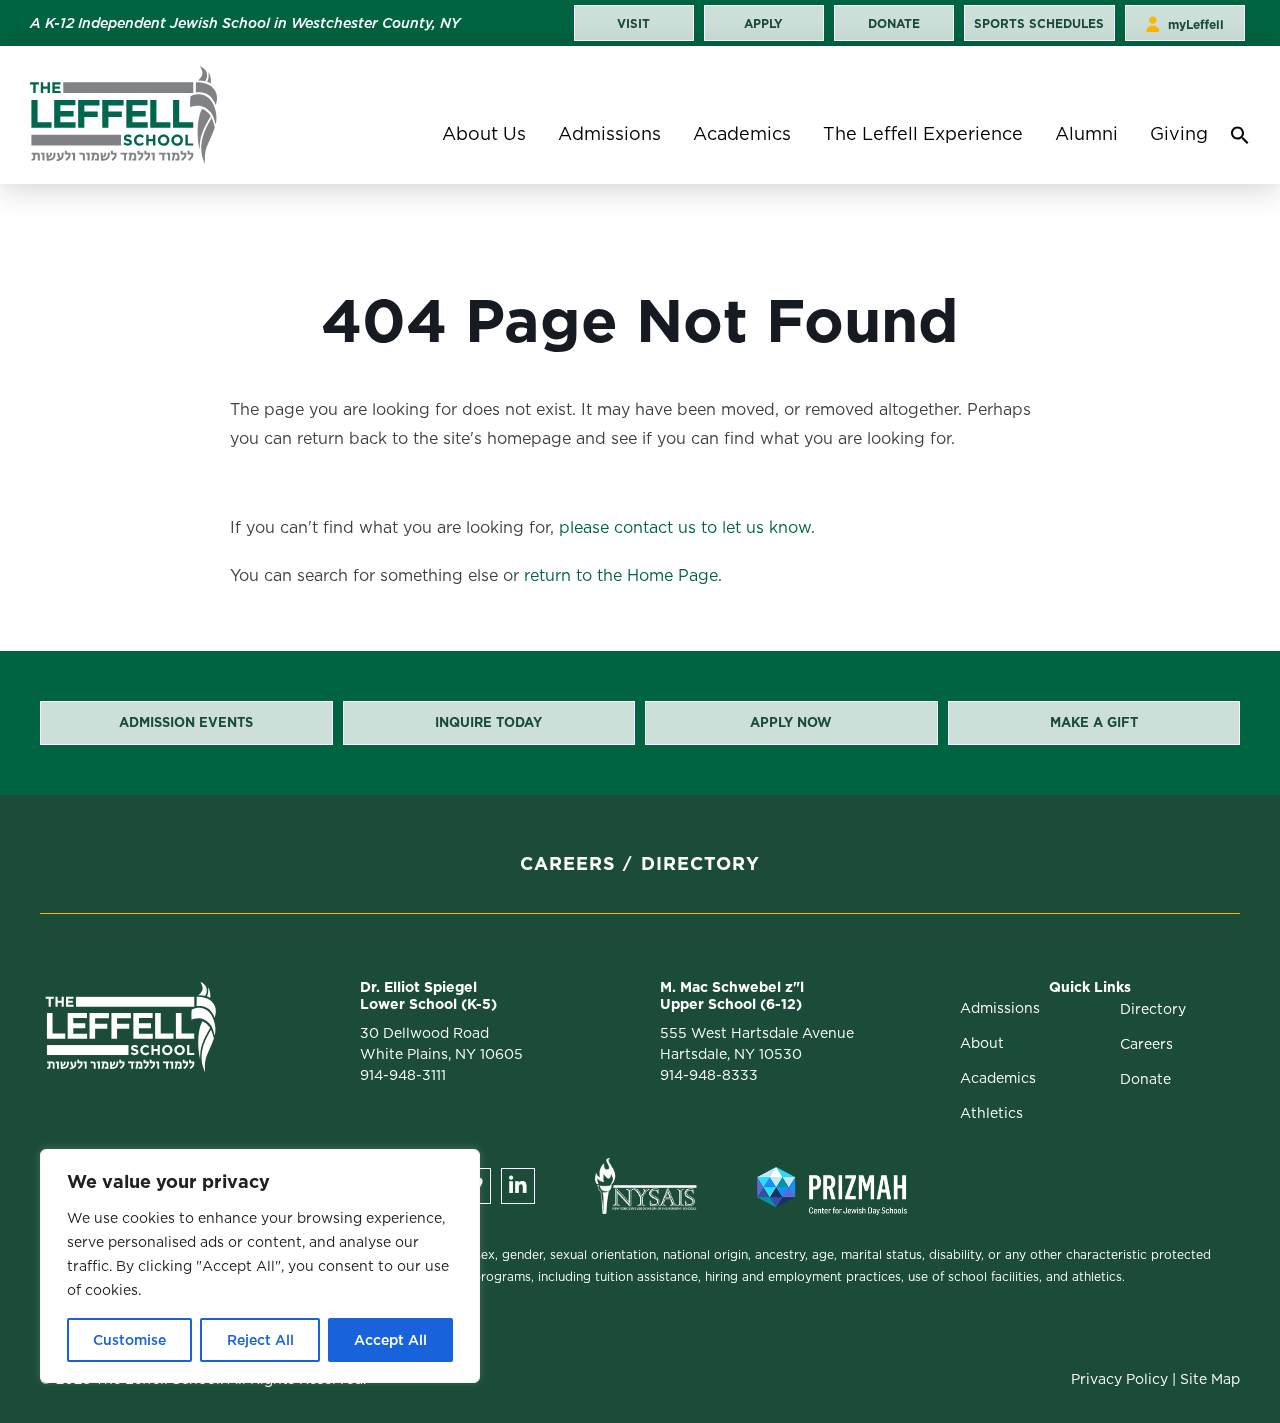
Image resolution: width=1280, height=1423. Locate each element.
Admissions (609, 133)
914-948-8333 (709, 1075)
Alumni (1086, 133)
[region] (260, 1266)
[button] (1240, 140)
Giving (1179, 133)
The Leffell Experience (923, 133)
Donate (1145, 1079)
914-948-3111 (403, 1075)
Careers (568, 863)
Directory (700, 863)
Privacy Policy (1119, 1379)
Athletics (991, 1113)
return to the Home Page (621, 575)
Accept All (390, 1340)
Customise (129, 1340)
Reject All (260, 1340)
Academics (742, 133)
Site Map (1210, 1379)
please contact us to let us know (685, 527)
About (982, 1043)
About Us (484, 133)
